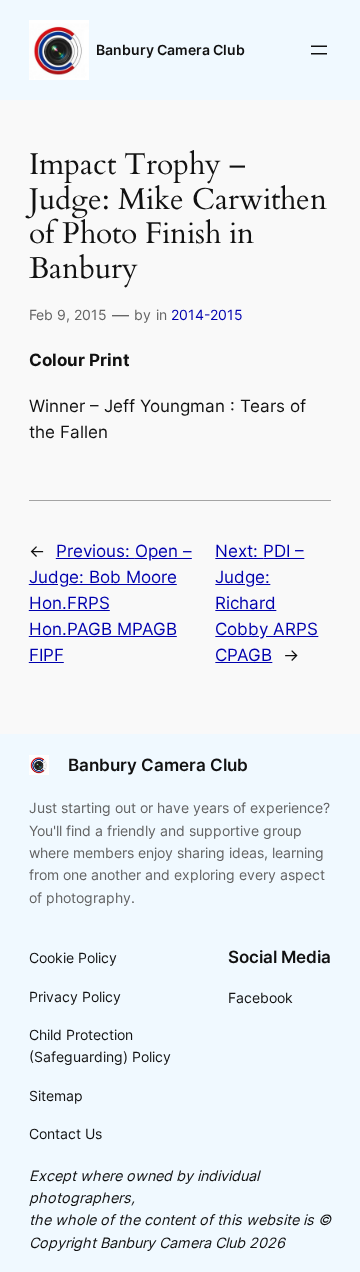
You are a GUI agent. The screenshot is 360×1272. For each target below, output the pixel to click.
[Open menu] (319, 50)
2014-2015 (207, 314)
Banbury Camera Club (170, 49)
